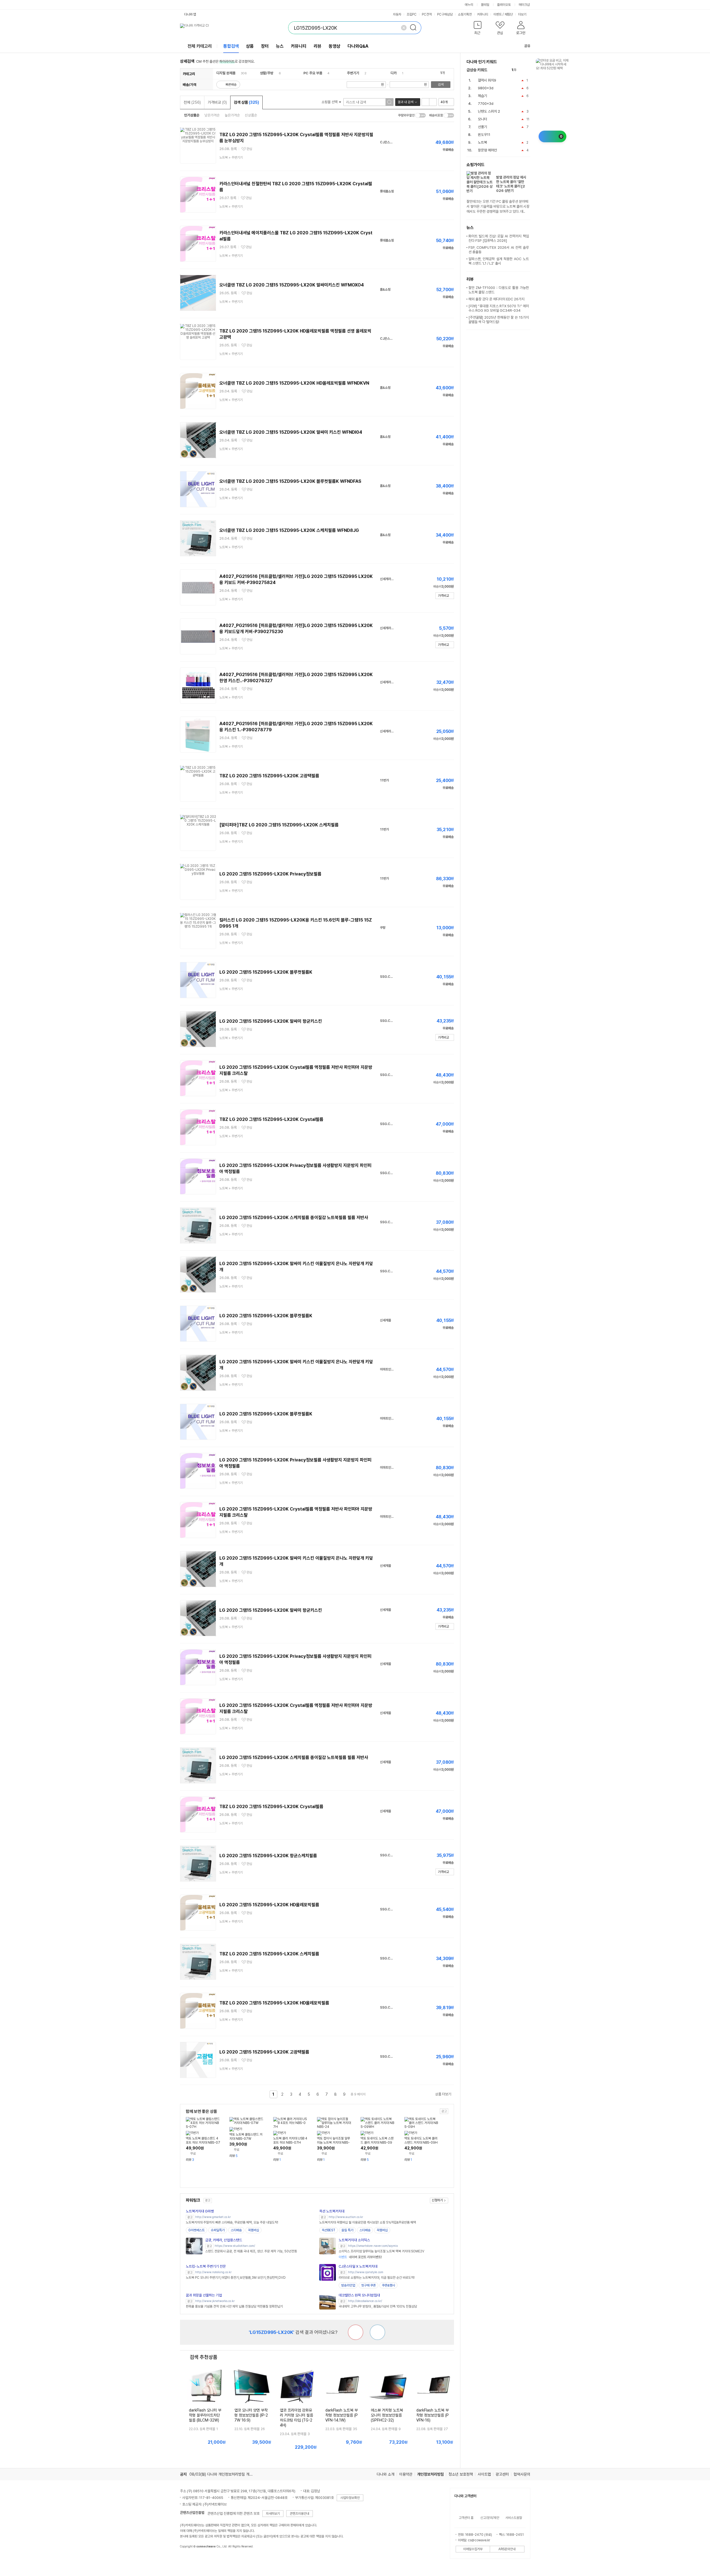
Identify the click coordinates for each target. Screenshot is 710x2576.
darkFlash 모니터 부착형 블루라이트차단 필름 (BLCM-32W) (205, 2415)
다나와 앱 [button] (190, 14)
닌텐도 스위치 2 (489, 111)
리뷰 (318, 46)
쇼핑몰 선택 (330, 102)
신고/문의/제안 (490, 2518)
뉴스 (280, 46)
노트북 (482, 142)
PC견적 (427, 14)
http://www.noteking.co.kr (213, 2272)
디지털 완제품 (226, 73)
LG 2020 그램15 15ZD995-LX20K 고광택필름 (264, 2052)
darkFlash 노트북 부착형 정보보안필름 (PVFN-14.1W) (342, 2415)
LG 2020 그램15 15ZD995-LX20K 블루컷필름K (266, 972)
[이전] (522, 70)
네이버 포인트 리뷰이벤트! (360, 2257)
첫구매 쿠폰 (368, 2285)
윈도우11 (484, 135)
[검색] (415, 28)
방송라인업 (348, 2285)
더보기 (523, 14)
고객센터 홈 (466, 2518)
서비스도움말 (514, 2518)
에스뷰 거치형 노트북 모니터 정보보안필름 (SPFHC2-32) (387, 2415)
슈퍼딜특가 (218, 2230)
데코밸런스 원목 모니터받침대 (359, 2295)
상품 (250, 46)
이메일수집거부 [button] (473, 2549)
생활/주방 (267, 73)
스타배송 (236, 2230)
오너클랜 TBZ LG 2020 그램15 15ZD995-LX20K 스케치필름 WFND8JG (289, 530)
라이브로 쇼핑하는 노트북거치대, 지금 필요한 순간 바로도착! (377, 2278)
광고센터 (502, 2474)
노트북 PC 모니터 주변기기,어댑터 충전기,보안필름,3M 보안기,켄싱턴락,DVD (236, 2278)
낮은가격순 (212, 115)
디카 (394, 73)
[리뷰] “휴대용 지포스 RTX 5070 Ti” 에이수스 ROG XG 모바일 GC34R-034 (499, 308)
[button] (478, 29)
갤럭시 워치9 (487, 80)
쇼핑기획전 (465, 14)
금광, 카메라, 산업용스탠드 (224, 2240)
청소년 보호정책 (461, 2474)
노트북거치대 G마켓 (200, 2211)
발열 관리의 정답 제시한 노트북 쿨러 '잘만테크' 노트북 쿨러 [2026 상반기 (511, 184)
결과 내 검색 (405, 102)
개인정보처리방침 (430, 2474)
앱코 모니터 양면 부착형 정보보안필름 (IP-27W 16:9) (251, 2415)
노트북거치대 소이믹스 (354, 2240)
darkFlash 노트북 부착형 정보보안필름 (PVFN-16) (433, 2415)
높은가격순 (232, 115)
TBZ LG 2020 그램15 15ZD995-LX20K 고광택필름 (269, 776)
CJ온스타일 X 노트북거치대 (358, 2266)
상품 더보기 (443, 2094)
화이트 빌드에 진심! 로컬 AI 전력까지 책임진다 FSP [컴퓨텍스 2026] (499, 238)
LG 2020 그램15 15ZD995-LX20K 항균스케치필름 (268, 1856)
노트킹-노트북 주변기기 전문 (206, 2266)
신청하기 (437, 2200)
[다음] (528, 70)
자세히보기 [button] (273, 2514)
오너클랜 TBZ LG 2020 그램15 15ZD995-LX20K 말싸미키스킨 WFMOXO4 (292, 285)
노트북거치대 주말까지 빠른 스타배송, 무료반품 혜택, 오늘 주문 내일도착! (232, 2222)
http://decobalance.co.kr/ (365, 2301)
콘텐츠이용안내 (300, 2514)
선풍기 (482, 127)
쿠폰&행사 (388, 2285)
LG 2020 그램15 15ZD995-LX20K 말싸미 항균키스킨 (271, 1021)
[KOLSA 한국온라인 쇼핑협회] (190, 2559)
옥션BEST (329, 2230)
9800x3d (486, 88)
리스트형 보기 (425, 102)
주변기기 (353, 73)
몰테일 (485, 5)
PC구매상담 (445, 14)
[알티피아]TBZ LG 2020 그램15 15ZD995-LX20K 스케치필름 (279, 825)
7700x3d (486, 104)
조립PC (412, 14)
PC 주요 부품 (313, 73)
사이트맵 (484, 2474)
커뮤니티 (483, 14)
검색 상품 (246, 102)
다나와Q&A (358, 46)
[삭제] (404, 28)
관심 (249, 149)
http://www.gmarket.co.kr (213, 2217)
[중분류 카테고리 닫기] (238, 73)
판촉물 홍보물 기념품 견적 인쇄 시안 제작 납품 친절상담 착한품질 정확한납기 (234, 2306)
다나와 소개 (386, 2474)
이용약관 (406, 2474)
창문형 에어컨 (487, 150)
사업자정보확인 (350, 2498)
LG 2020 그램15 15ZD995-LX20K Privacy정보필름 (270, 874)
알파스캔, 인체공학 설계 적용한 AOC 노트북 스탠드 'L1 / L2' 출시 (499, 261)
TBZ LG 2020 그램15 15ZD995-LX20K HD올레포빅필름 (274, 2003)
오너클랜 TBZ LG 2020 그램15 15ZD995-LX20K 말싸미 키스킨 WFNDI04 (291, 432)
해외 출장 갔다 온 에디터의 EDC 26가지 (496, 299)
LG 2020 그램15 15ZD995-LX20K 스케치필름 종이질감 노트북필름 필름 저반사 (294, 1218)
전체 (192, 102)
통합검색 (231, 46)
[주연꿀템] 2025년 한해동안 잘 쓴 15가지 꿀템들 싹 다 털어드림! (499, 320)
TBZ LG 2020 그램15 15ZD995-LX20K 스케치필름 (269, 1954)
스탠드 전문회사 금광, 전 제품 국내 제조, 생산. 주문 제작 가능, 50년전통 (251, 2251)
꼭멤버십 (253, 2230)
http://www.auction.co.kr (346, 2217)
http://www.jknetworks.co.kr (215, 2301)
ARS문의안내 (507, 2549)
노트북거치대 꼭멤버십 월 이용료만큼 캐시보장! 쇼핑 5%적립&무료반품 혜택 (368, 2222)
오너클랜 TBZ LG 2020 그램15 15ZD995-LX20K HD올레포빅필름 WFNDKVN (294, 383)
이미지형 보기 (433, 102)
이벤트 (498, 14)
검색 (441, 85)
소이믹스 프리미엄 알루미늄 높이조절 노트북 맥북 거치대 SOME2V (381, 2251)
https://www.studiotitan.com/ (235, 2246)
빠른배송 (231, 85)
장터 (265, 46)
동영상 (334, 46)
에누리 (469, 5)
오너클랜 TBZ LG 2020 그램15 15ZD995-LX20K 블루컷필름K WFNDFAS (290, 481)
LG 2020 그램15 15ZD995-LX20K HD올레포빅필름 (269, 1905)
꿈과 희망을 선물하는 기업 (204, 2295)
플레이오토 (504, 5)
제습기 (482, 96)
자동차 (397, 14)
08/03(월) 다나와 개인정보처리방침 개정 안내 (225, 2474)
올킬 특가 (347, 2230)
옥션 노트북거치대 (332, 2211)
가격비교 (217, 102)
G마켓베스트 (196, 2230)
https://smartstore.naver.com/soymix (373, 2246)
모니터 (482, 119)
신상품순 (251, 115)
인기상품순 (192, 115)
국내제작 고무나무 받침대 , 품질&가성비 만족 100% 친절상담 (378, 2306)
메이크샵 (524, 5)
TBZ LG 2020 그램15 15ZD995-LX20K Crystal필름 (271, 1119)
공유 (527, 46)
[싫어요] (356, 2332)
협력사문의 (522, 2474)
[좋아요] (377, 2332)
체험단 (509, 14)
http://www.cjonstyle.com (366, 2272)
